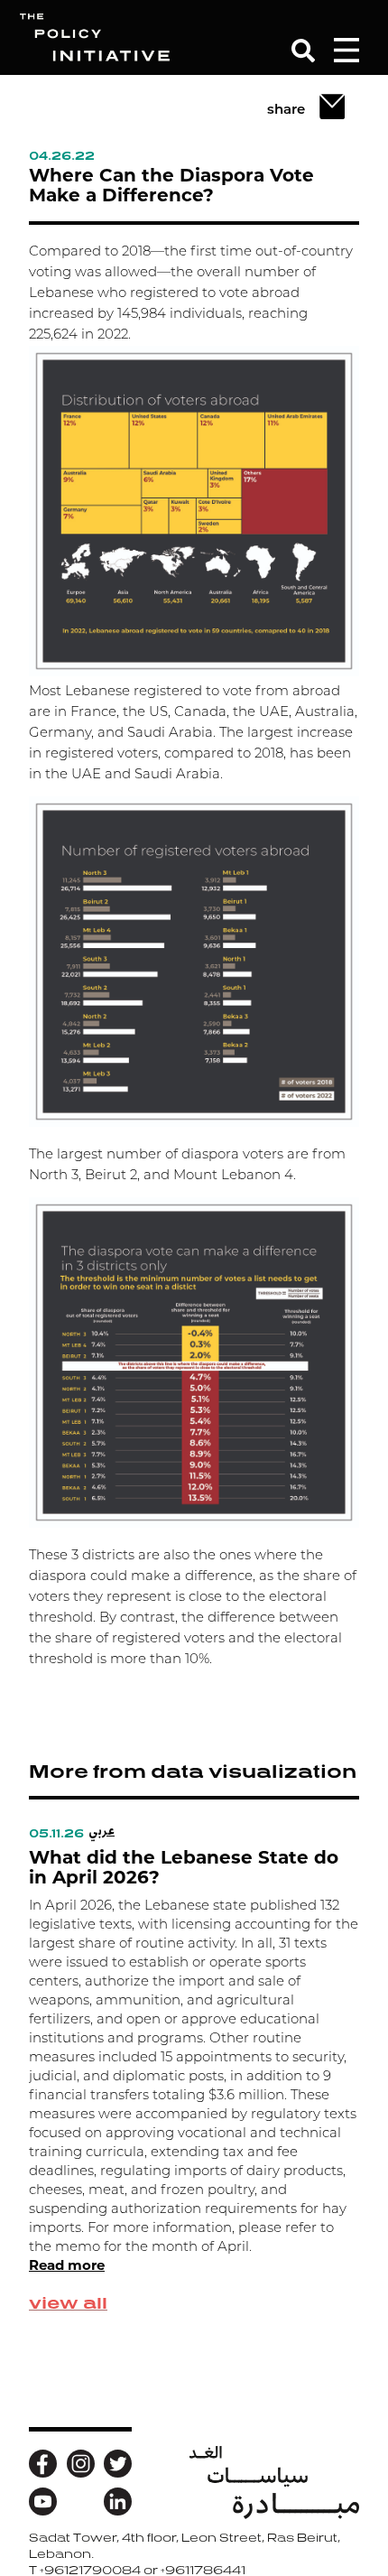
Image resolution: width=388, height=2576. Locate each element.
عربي (102, 1830)
